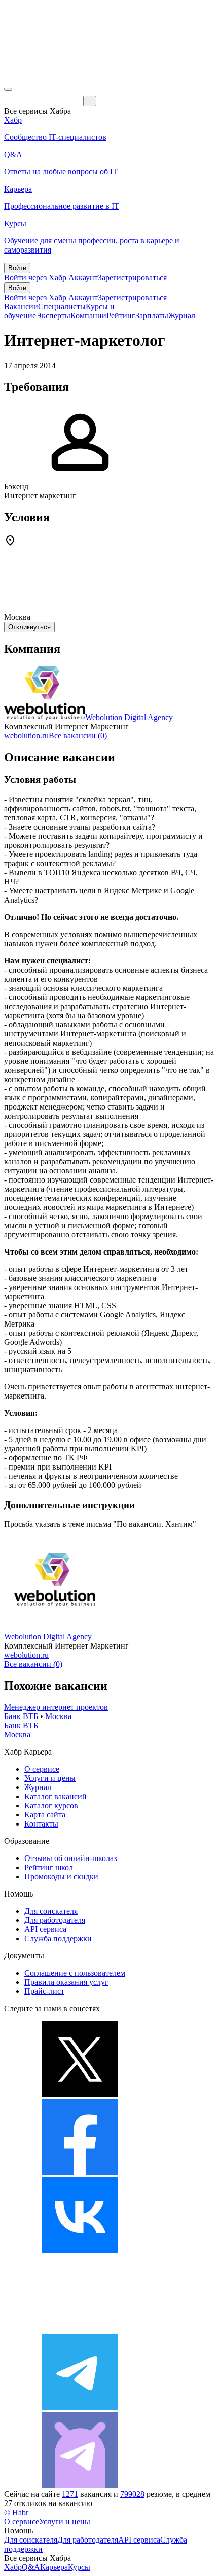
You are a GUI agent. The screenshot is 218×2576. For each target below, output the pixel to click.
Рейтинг (121, 316)
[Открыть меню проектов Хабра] (8, 89)
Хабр (13, 2567)
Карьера (54, 2567)
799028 (132, 2494)
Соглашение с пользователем (75, 1973)
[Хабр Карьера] (44, 101)
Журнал (182, 316)
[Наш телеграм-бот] (80, 2485)
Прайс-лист (44, 1991)
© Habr (16, 2512)
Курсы (79, 2567)
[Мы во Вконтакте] (80, 2251)
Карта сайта (45, 1815)
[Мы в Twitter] (80, 2095)
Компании (88, 316)
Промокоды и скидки (61, 1876)
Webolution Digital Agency (129, 717)
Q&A (31, 2567)
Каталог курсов (51, 1805)
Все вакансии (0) (78, 736)
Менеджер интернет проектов (56, 1707)
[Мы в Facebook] (80, 2173)
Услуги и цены (50, 1778)
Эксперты (53, 316)
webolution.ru (26, 736)
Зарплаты (152, 316)
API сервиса (45, 1929)
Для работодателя (55, 1920)
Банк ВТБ (21, 1716)
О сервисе (42, 1769)
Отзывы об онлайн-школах (71, 1858)
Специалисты (62, 307)
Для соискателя (51, 1911)
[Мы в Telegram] (80, 2407)
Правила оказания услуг (66, 1982)
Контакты (41, 1824)
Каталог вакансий (56, 1796)
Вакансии (21, 307)
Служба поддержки (58, 1938)
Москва (58, 1716)
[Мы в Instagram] (80, 2329)
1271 (70, 2494)
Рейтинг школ (49, 1867)
